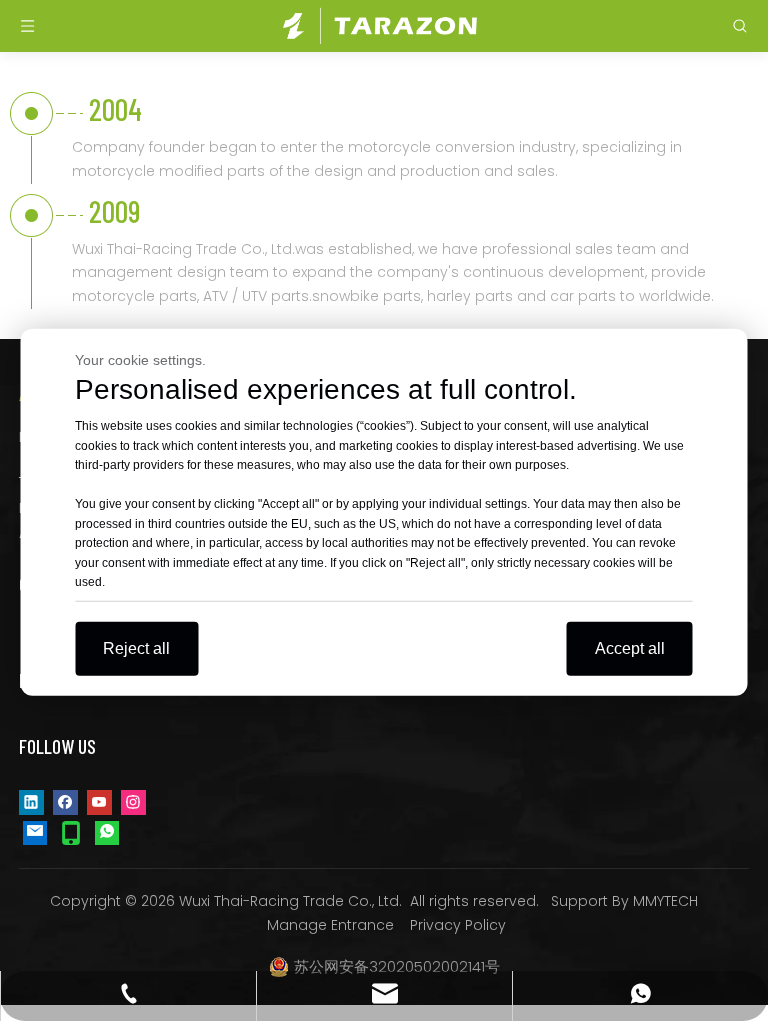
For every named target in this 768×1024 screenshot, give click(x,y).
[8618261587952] (107, 832)
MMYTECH (665, 901)
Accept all (630, 647)
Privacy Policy (458, 925)
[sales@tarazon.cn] (35, 832)
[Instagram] (133, 802)
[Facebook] (65, 802)
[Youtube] (99, 802)
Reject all (136, 647)
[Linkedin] (31, 802)
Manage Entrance (330, 925)
